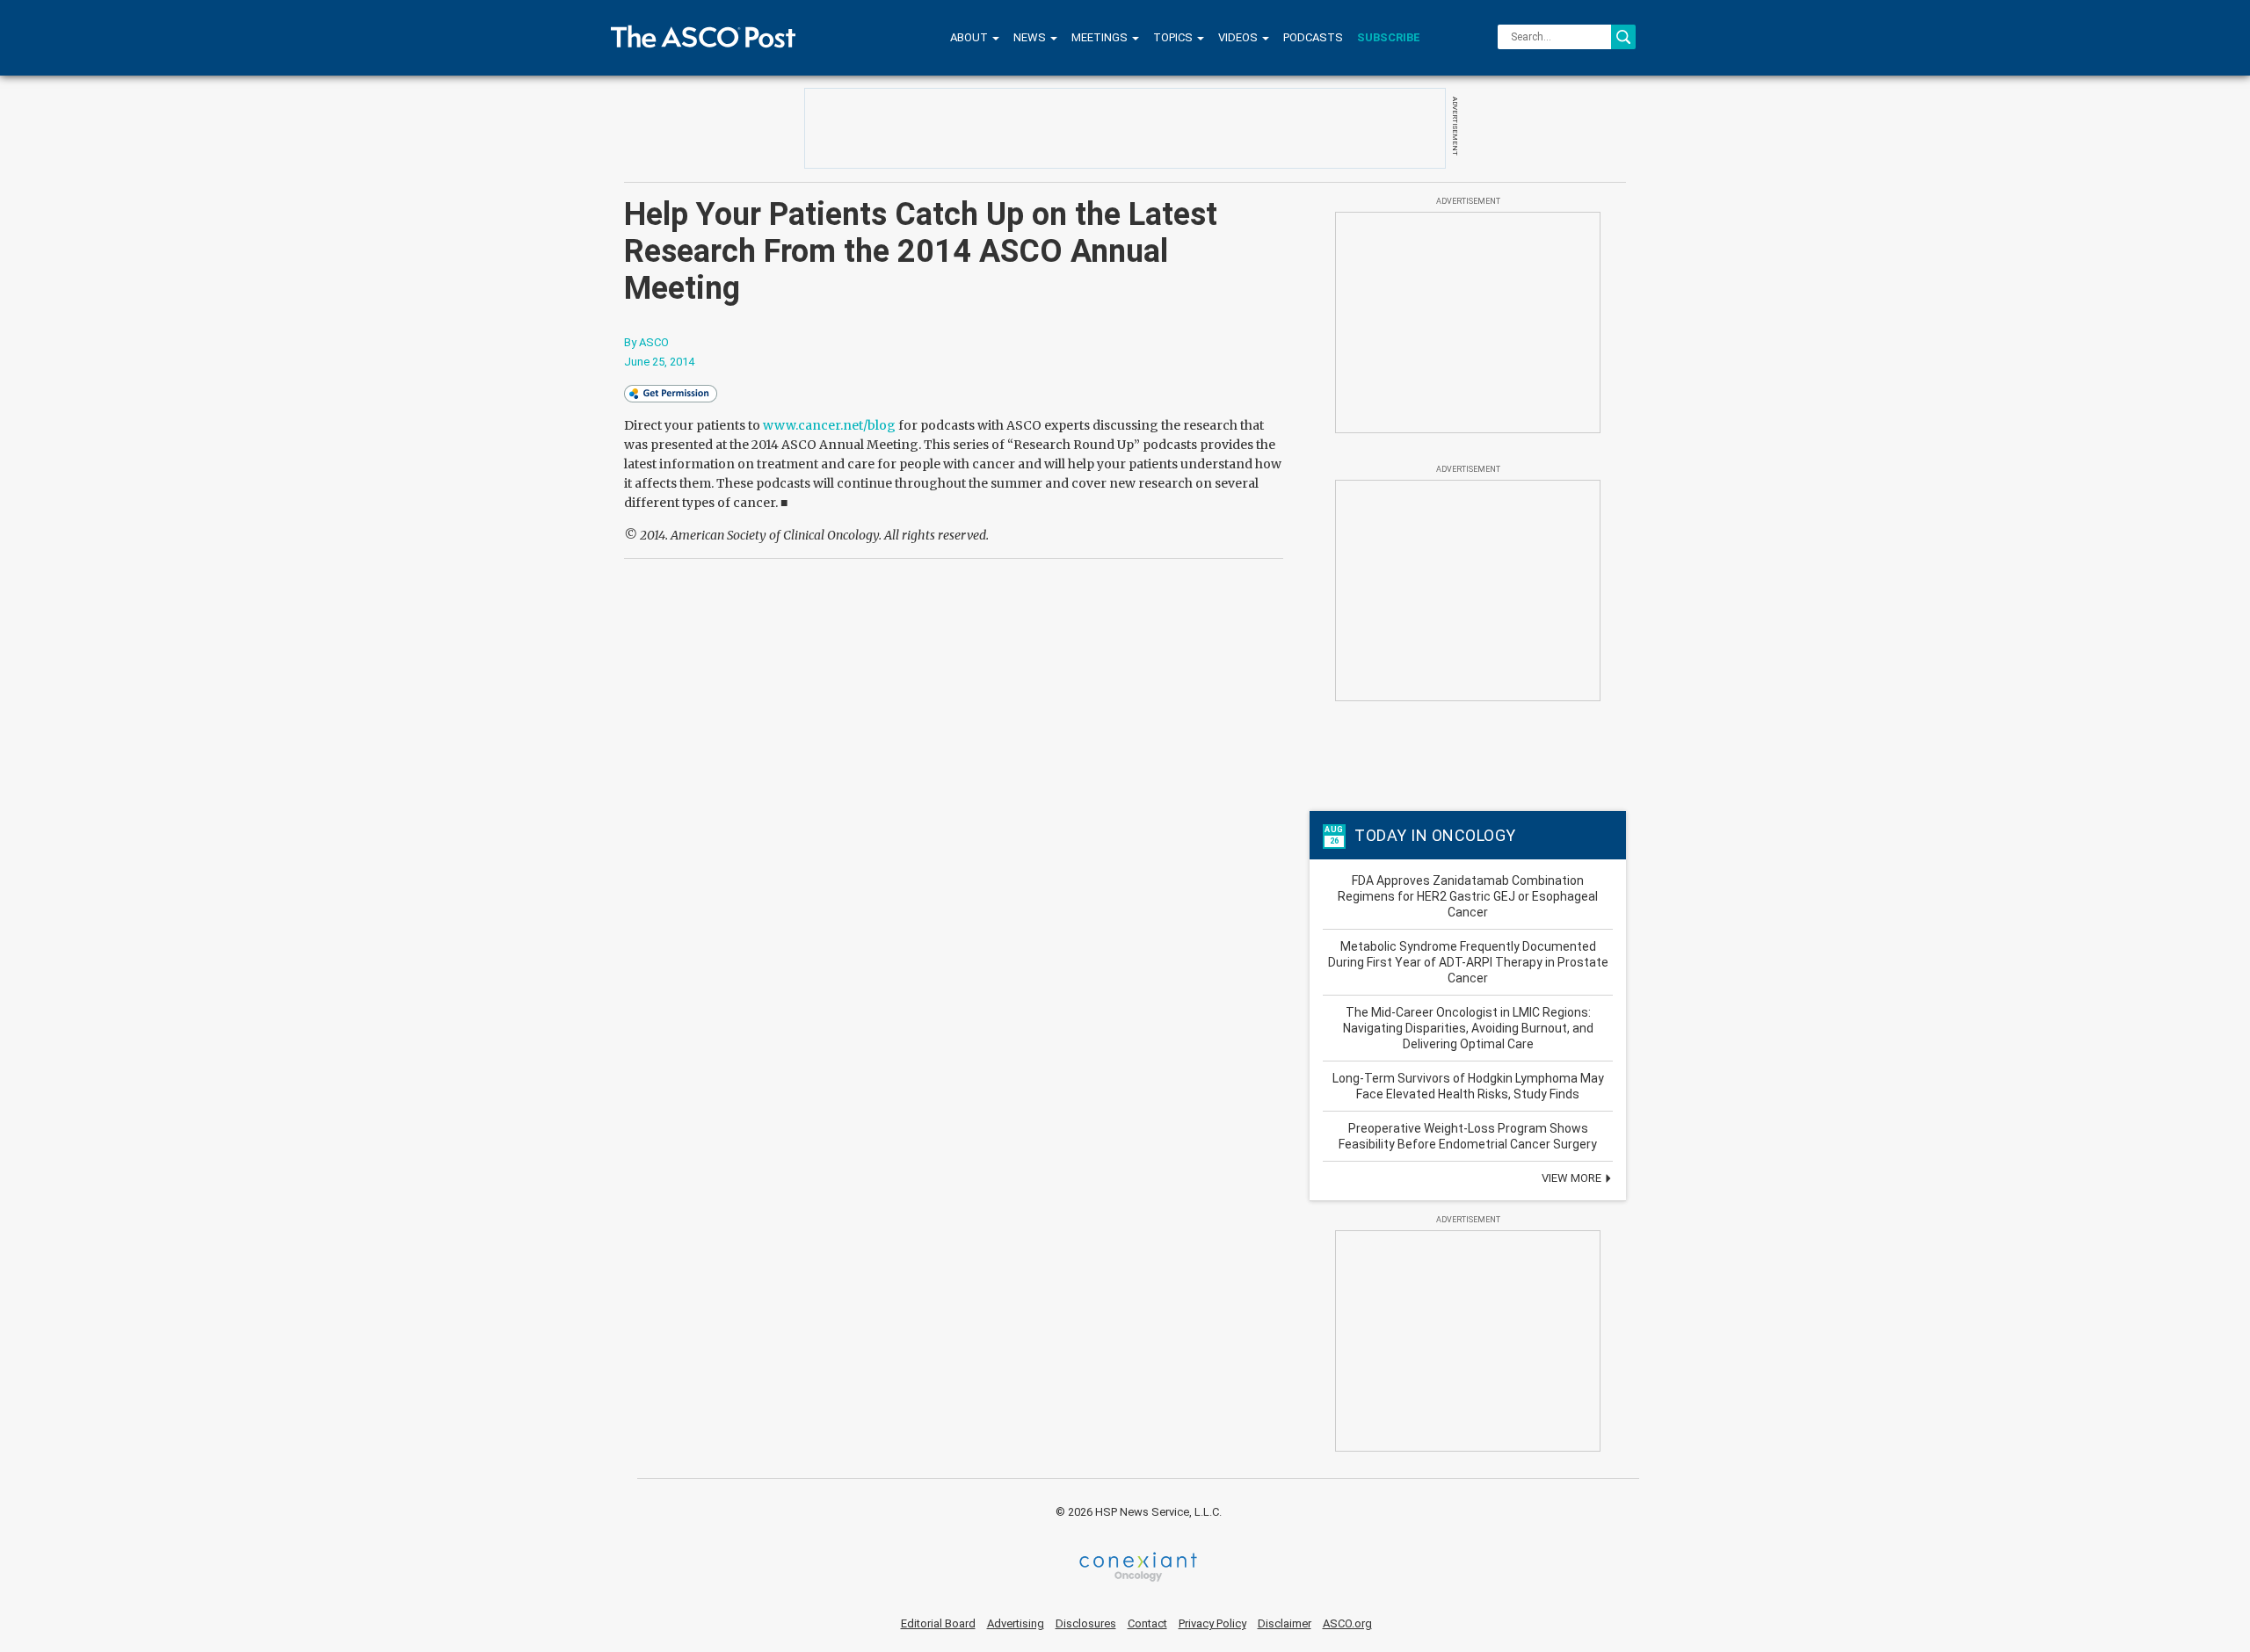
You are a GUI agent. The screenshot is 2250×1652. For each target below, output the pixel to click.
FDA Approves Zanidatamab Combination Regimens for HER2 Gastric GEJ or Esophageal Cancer (1468, 896)
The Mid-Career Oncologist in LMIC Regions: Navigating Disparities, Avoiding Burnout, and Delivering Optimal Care (1468, 1028)
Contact (1147, 1623)
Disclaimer (1285, 1623)
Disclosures (1086, 1623)
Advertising (1016, 1623)
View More (1573, 1178)
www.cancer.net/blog (828, 425)
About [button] (970, 37)
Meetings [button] (1101, 37)
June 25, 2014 (659, 362)
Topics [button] (1174, 37)
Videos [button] (1239, 37)
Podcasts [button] (1313, 37)
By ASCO (646, 342)
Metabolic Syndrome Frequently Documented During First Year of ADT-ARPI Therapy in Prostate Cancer (1468, 962)
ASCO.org (1347, 1623)
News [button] (1031, 37)
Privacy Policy (1212, 1623)
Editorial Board (938, 1623)
